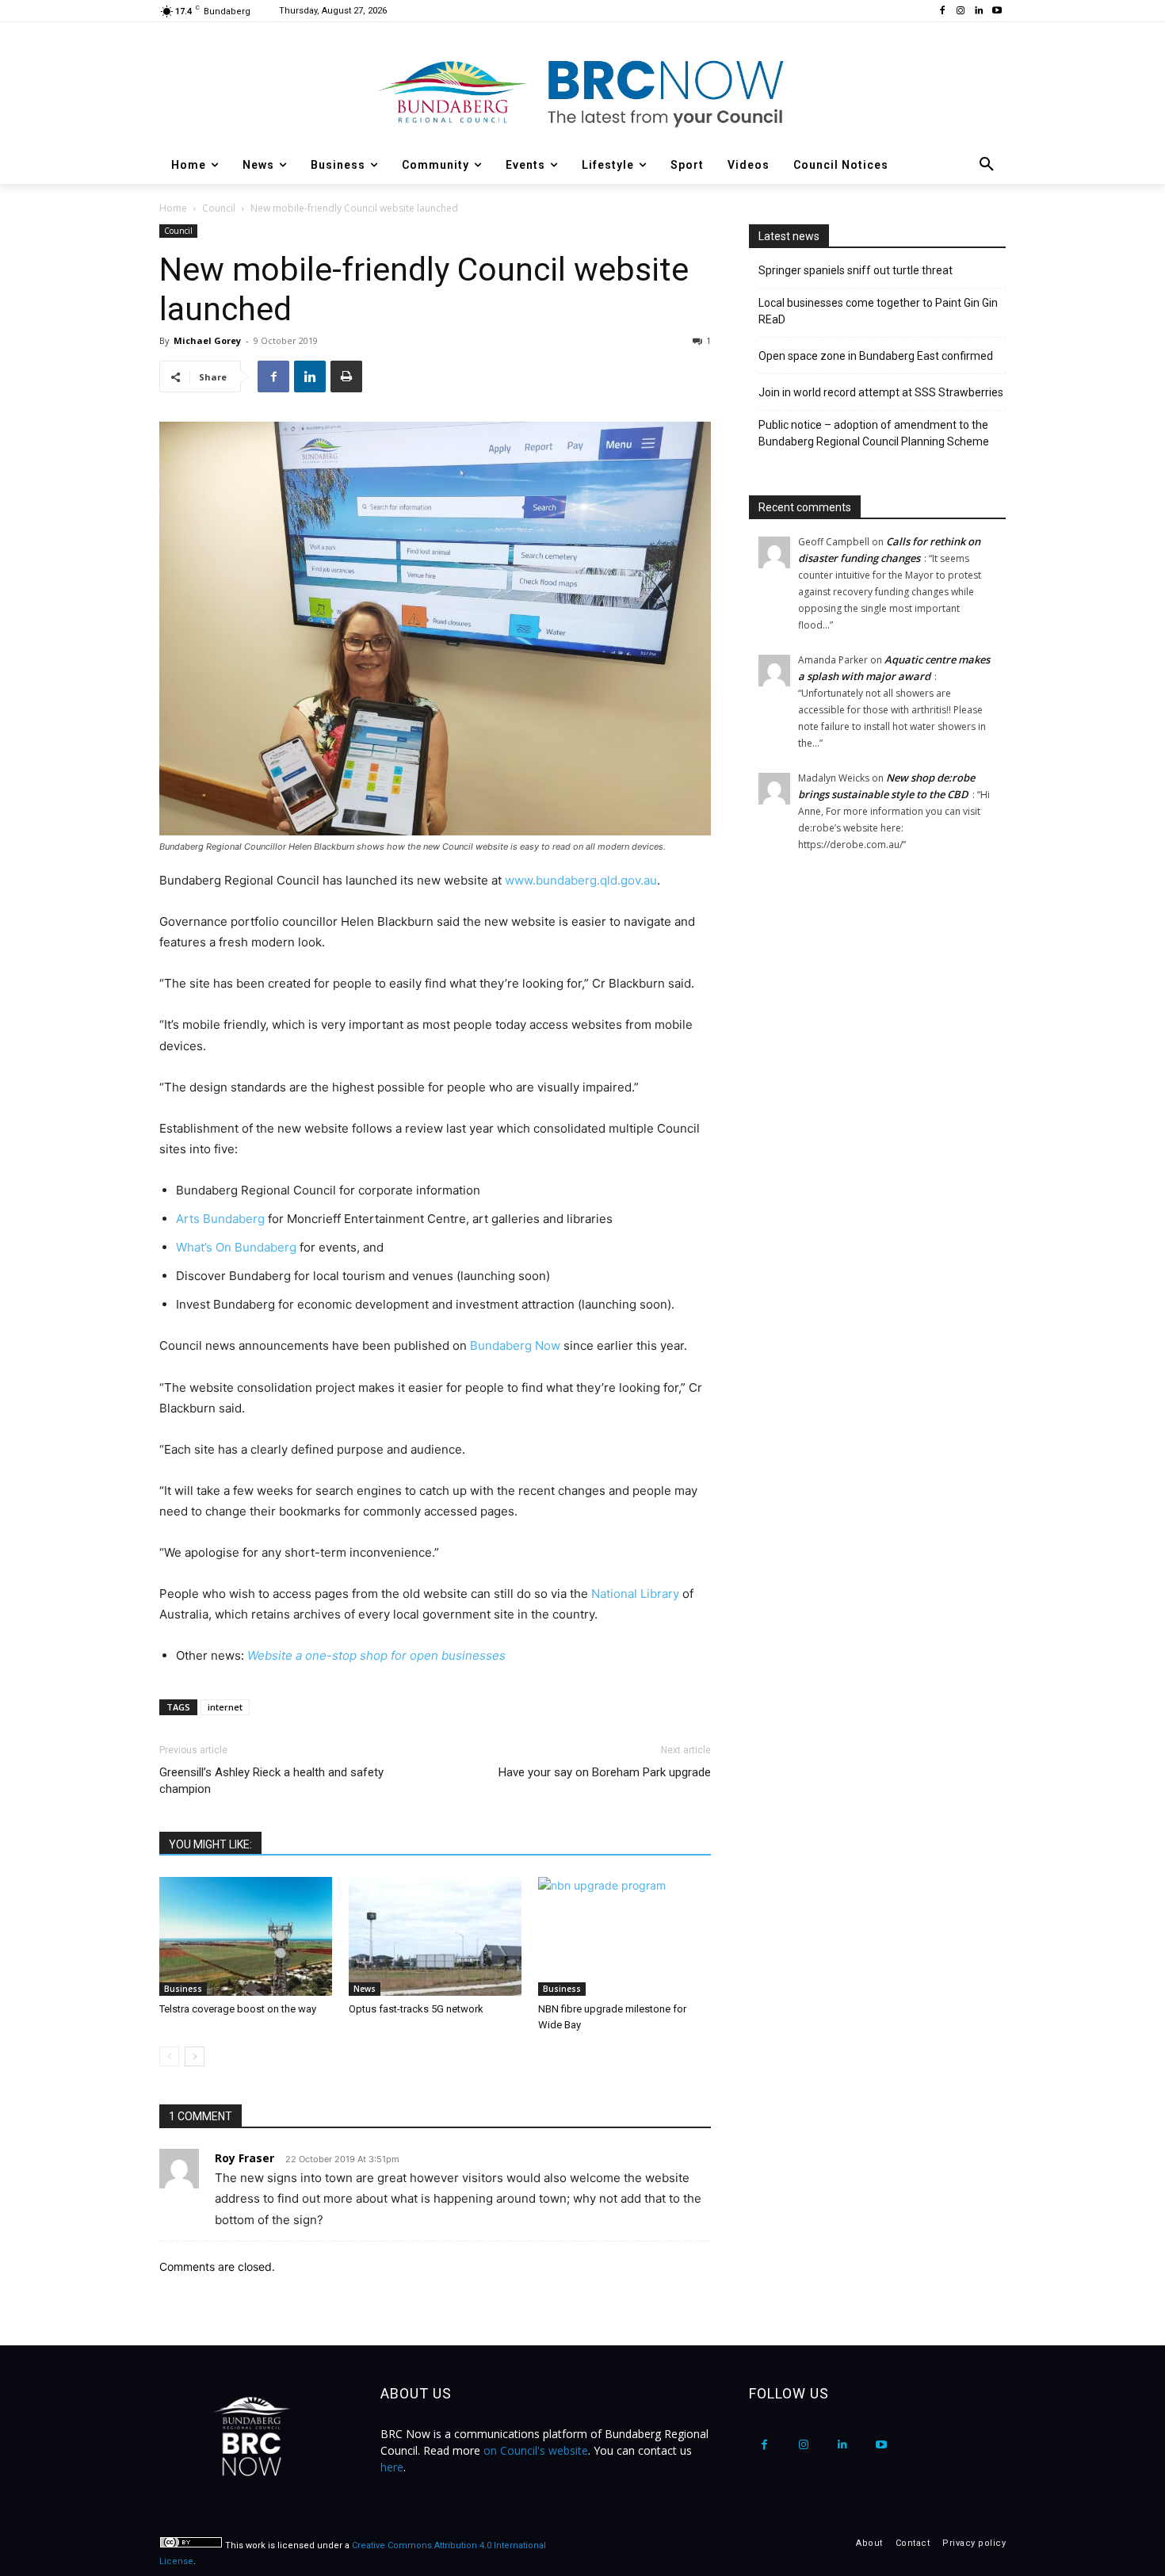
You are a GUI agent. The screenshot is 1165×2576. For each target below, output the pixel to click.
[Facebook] (943, 11)
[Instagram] (961, 11)
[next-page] (195, 2056)
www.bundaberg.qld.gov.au (581, 880)
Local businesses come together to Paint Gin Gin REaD (878, 311)
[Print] (346, 376)
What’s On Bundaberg (236, 1247)
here (392, 2467)
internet (225, 1707)
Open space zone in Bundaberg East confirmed (876, 356)
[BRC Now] (582, 92)
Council (219, 208)
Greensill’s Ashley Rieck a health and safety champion (271, 1781)
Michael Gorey (207, 340)
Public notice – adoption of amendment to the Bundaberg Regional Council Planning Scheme (874, 433)
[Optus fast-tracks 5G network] (435, 1936)
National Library (635, 1594)
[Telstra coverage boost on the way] (246, 1936)
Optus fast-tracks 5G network (416, 2009)
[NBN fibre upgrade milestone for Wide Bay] (625, 1936)
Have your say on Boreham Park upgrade (605, 1772)
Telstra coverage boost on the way (238, 2009)
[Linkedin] (978, 11)
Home (173, 208)
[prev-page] (169, 2056)
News (365, 1989)
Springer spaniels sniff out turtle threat (856, 270)
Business (183, 1989)
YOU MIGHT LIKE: (210, 1844)
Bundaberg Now (515, 1345)
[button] (987, 165)
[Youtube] (997, 11)
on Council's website (536, 2450)
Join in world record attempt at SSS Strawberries (881, 392)
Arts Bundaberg (220, 1219)
